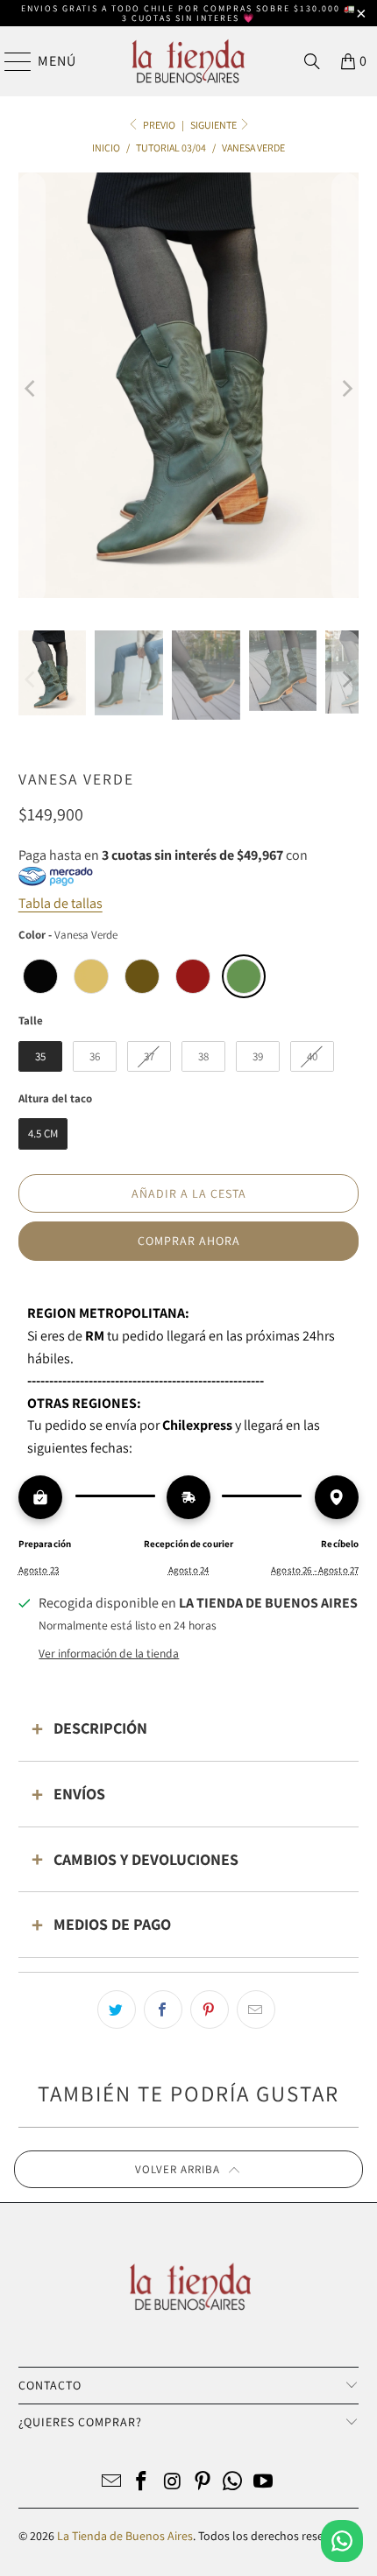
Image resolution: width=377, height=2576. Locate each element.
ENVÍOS (79, 1794)
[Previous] (32, 388)
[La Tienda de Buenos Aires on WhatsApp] (233, 2483)
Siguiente (214, 125)
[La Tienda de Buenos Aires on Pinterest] (203, 2483)
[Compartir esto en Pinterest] (210, 2009)
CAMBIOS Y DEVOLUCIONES (146, 1859)
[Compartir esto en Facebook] (163, 2009)
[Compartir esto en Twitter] (117, 2009)
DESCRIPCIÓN (100, 1728)
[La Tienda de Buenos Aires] (189, 61)
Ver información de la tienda (109, 1653)
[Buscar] (312, 61)
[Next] (345, 388)
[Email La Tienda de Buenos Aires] (111, 2483)
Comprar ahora (189, 1241)
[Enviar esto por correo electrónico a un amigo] (256, 2009)
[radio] (40, 976)
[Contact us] (342, 2541)
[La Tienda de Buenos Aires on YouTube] (264, 2483)
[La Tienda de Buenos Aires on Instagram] (173, 2483)
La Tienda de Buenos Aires (125, 2536)
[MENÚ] (10, 61)
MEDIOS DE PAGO (112, 1924)
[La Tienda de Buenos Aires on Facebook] (142, 2483)
